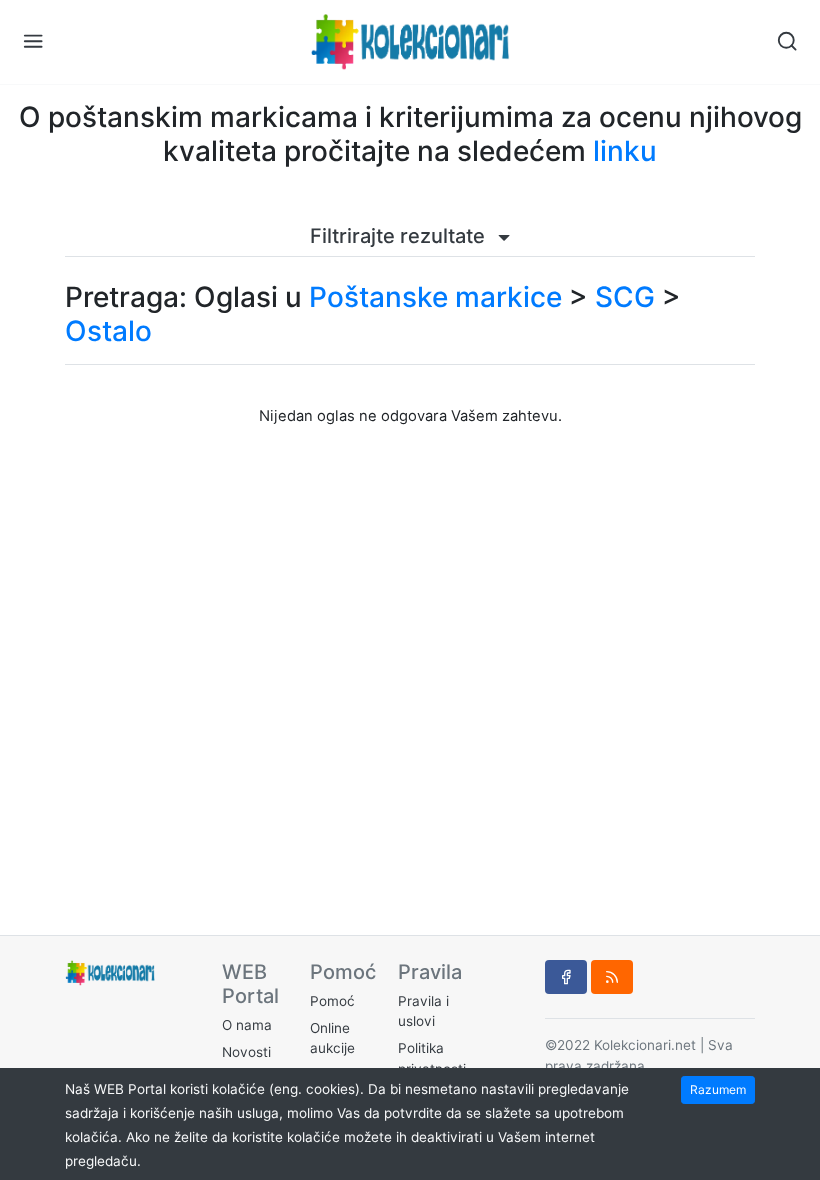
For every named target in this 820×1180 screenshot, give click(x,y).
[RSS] (612, 977)
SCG (625, 297)
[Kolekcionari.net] (410, 42)
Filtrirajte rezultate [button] (400, 236)
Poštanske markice (435, 297)
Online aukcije (332, 1038)
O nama (247, 1025)
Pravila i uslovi (423, 1011)
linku (625, 151)
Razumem (718, 1089)
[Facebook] (566, 977)
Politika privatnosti (432, 1058)
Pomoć (332, 1001)
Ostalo (108, 331)
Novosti (246, 1052)
